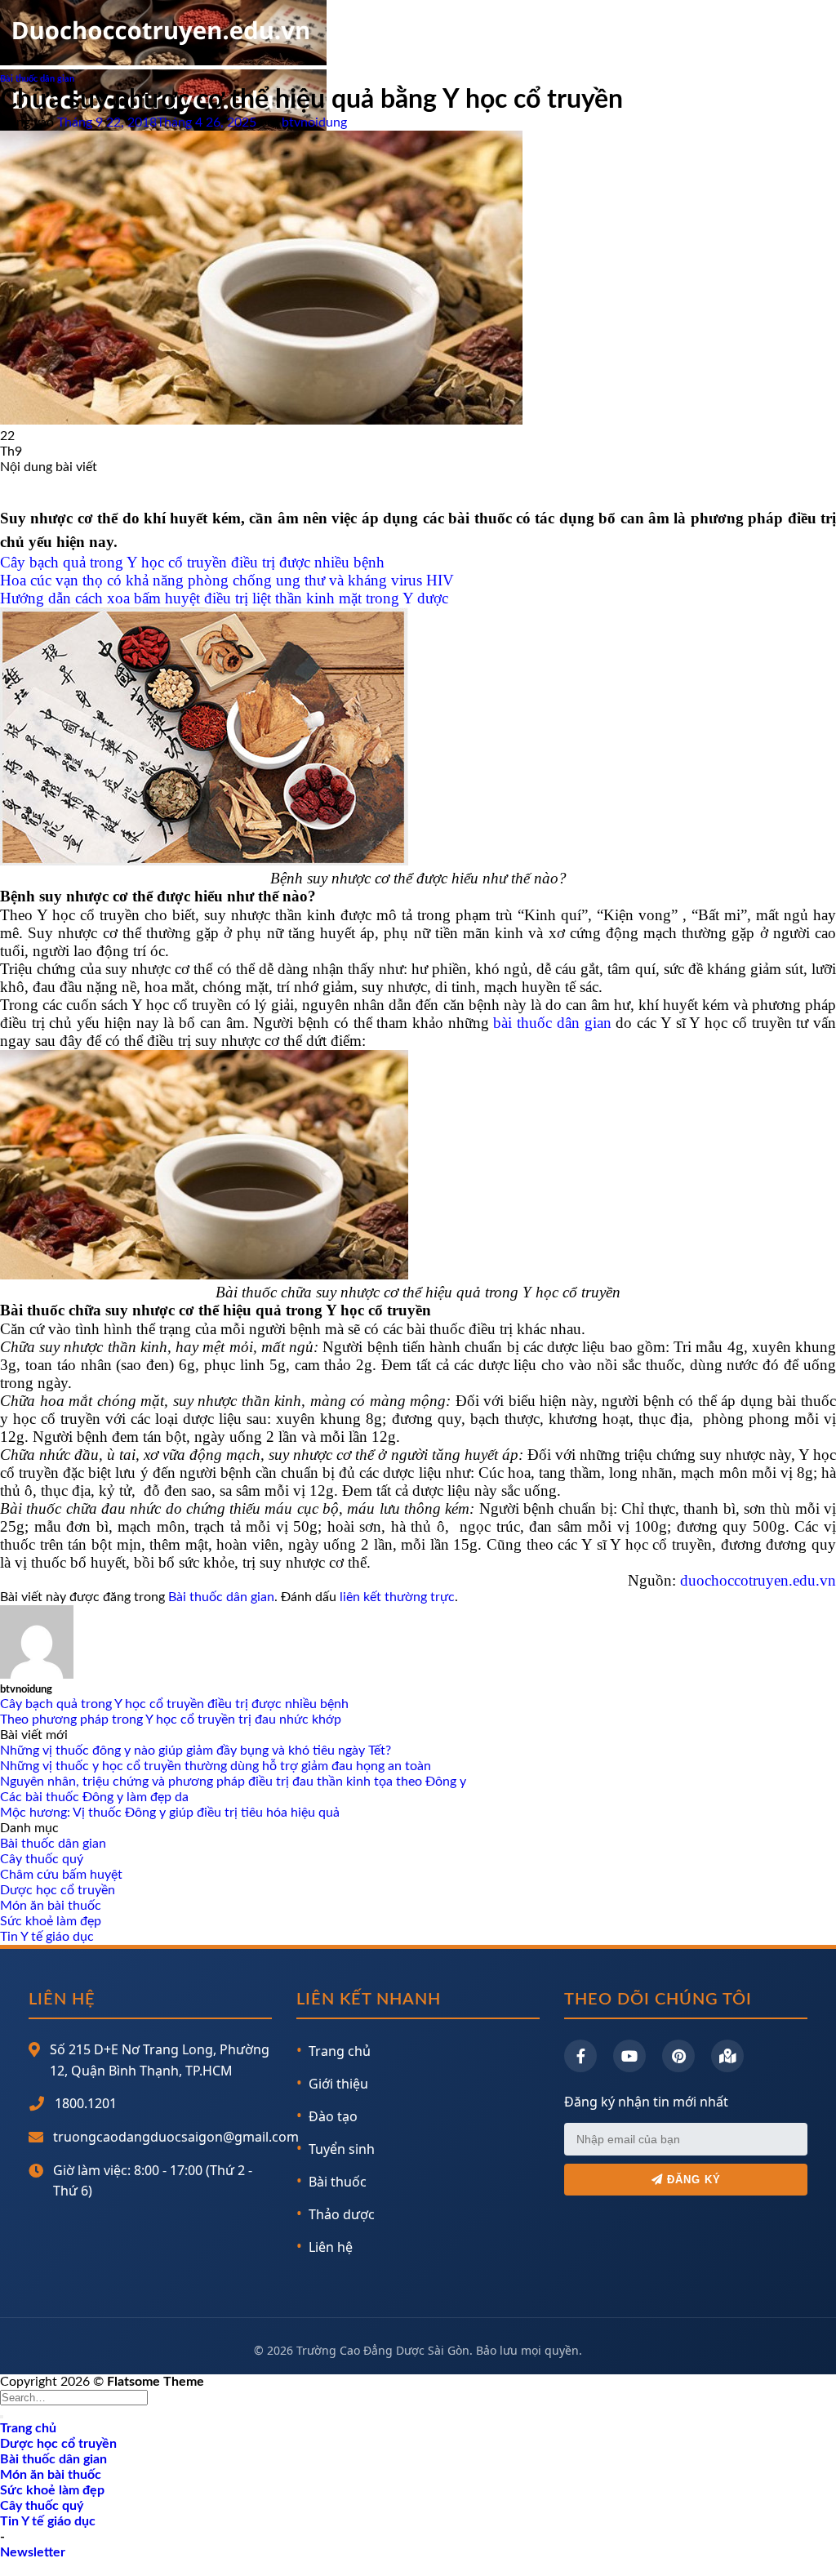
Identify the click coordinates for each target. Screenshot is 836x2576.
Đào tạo (333, 2116)
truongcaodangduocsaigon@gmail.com (176, 2137)
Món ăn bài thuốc (51, 1906)
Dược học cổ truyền (58, 1890)
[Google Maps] (727, 2056)
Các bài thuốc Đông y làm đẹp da (94, 1797)
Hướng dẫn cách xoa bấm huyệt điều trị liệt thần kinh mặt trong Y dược (224, 598)
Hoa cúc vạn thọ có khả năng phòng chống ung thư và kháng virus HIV (227, 580)
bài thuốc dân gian (552, 1023)
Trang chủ (340, 2051)
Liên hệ (331, 2247)
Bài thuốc (338, 2182)
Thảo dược (342, 2214)
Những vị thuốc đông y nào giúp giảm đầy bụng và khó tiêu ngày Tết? (196, 1751)
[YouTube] (629, 2056)
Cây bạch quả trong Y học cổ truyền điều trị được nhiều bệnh (192, 562)
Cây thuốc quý (42, 1859)
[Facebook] (580, 2056)
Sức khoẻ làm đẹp (51, 1921)
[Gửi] (2, 2417)
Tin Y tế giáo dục (47, 1937)
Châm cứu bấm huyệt (61, 1875)
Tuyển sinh (342, 2149)
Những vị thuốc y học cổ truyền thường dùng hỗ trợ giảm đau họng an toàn (216, 1766)
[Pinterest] (678, 2056)
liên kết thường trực (397, 1597)
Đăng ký (692, 2180)
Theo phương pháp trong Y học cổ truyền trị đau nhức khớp (171, 1720)
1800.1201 (86, 2103)
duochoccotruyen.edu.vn (758, 1580)
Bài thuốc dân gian (37, 79)
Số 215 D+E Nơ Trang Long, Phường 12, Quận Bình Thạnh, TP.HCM (160, 2060)
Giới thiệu (338, 2084)
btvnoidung (314, 122)
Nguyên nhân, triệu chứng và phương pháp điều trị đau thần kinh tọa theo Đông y (233, 1782)
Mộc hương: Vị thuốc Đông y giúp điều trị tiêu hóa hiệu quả (170, 1813)
